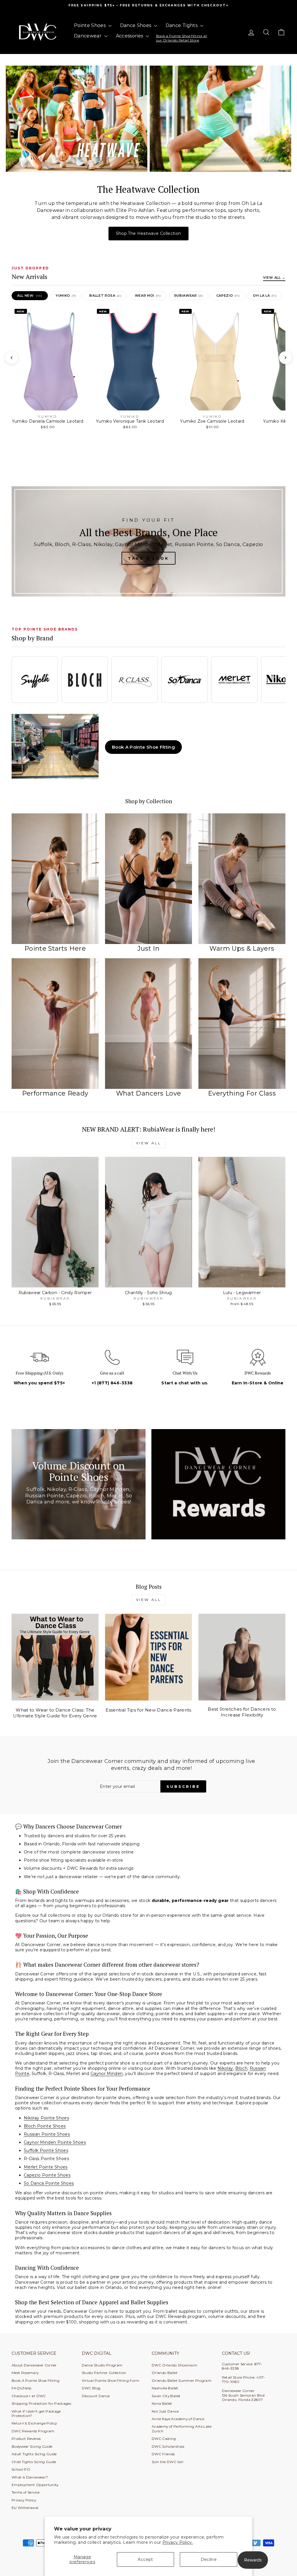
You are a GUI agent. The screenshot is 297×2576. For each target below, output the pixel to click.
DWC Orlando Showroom (174, 2365)
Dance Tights (182, 25)
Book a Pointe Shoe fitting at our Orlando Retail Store (182, 38)
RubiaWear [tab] (189, 296)
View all (149, 1143)
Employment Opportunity (35, 2485)
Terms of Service (26, 2492)
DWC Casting (164, 2439)
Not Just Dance (165, 2411)
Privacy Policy (24, 2500)
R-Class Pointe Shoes (46, 2159)
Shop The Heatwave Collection (149, 233)
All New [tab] (30, 296)
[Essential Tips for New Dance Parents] (148, 1657)
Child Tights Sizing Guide (34, 2462)
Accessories (130, 36)
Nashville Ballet (165, 2388)
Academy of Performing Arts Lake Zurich (182, 2429)
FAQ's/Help (22, 2388)
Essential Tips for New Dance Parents (148, 1710)
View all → (274, 278)
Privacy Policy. (178, 2542)
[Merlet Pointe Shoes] (234, 680)
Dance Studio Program (102, 2365)
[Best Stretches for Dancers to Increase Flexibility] (242, 1657)
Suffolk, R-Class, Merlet (57, 2074)
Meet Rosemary (25, 2373)
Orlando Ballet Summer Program (182, 2380)
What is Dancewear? (30, 2477)
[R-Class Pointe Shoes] (135, 680)
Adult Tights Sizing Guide (34, 2454)
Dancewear (88, 36)
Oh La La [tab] (265, 296)
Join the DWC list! (167, 2462)
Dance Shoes (136, 25)
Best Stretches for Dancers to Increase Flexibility (242, 1712)
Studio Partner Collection (104, 2373)
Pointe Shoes (90, 25)
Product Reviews (26, 2439)
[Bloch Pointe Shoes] (85, 680)
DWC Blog (91, 2388)
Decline (209, 2559)
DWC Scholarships (168, 2446)
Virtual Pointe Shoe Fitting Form (111, 2380)
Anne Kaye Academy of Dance (178, 2419)
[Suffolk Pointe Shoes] (35, 680)
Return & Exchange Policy (34, 2423)
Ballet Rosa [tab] (105, 296)
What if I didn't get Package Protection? (36, 2413)
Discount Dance (96, 2396)
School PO (21, 2469)
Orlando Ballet (165, 2373)
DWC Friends (163, 2454)
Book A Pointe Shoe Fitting (143, 747)
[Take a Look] (148, 541)
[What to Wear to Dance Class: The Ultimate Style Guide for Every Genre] (55, 1657)
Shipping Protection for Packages (41, 2403)
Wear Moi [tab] (148, 296)
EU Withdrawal (25, 2508)
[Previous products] (12, 358)
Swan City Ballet (166, 2396)
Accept (145, 2559)
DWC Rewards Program (33, 2431)
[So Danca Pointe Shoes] (184, 680)
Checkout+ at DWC (29, 2396)
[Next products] (285, 358)
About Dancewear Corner (34, 2365)
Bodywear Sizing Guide (32, 2446)
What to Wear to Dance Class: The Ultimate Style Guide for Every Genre (55, 1713)
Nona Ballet (162, 2403)
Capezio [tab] (228, 296)
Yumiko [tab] (66, 296)
